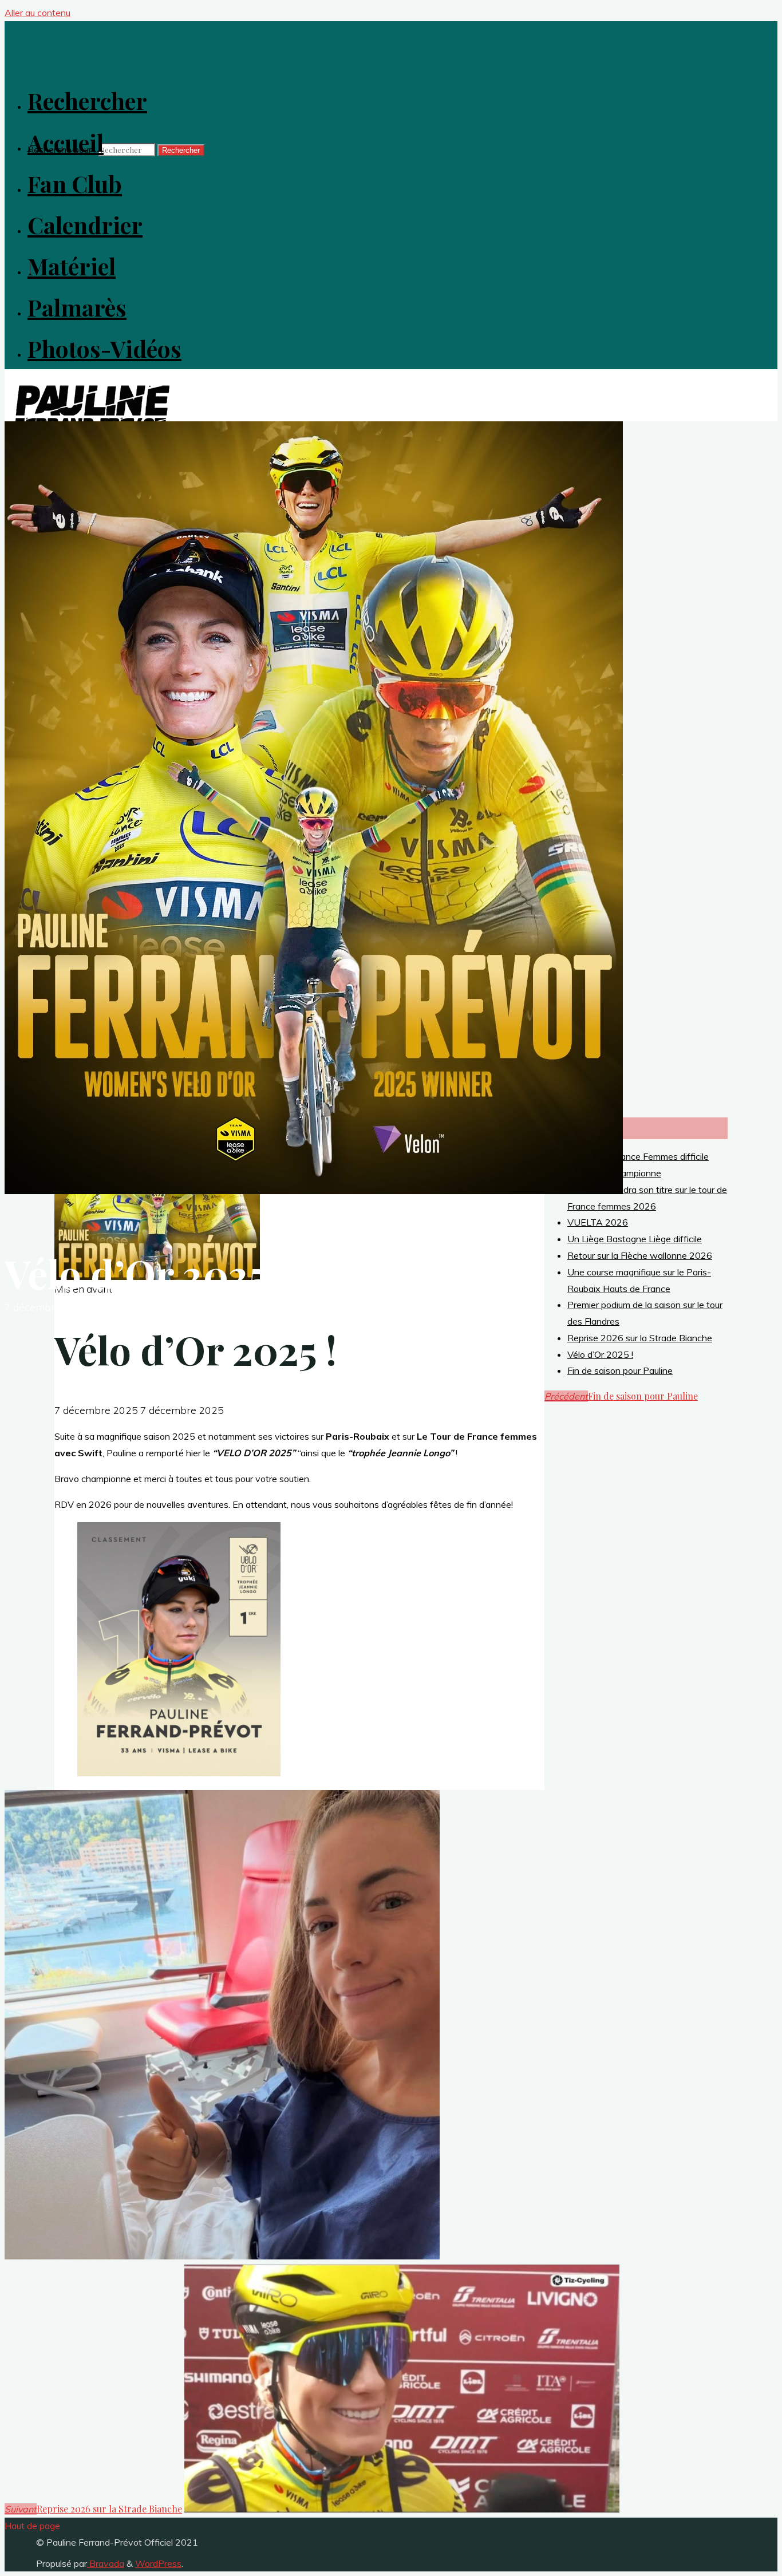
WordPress (158, 2563)
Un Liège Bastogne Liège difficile (635, 1239)
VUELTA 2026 (598, 1222)
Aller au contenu (37, 13)
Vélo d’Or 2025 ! (600, 1354)
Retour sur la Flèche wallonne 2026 (640, 1255)
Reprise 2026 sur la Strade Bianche (640, 1338)
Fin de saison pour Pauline (620, 1370)
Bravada (106, 2563)
